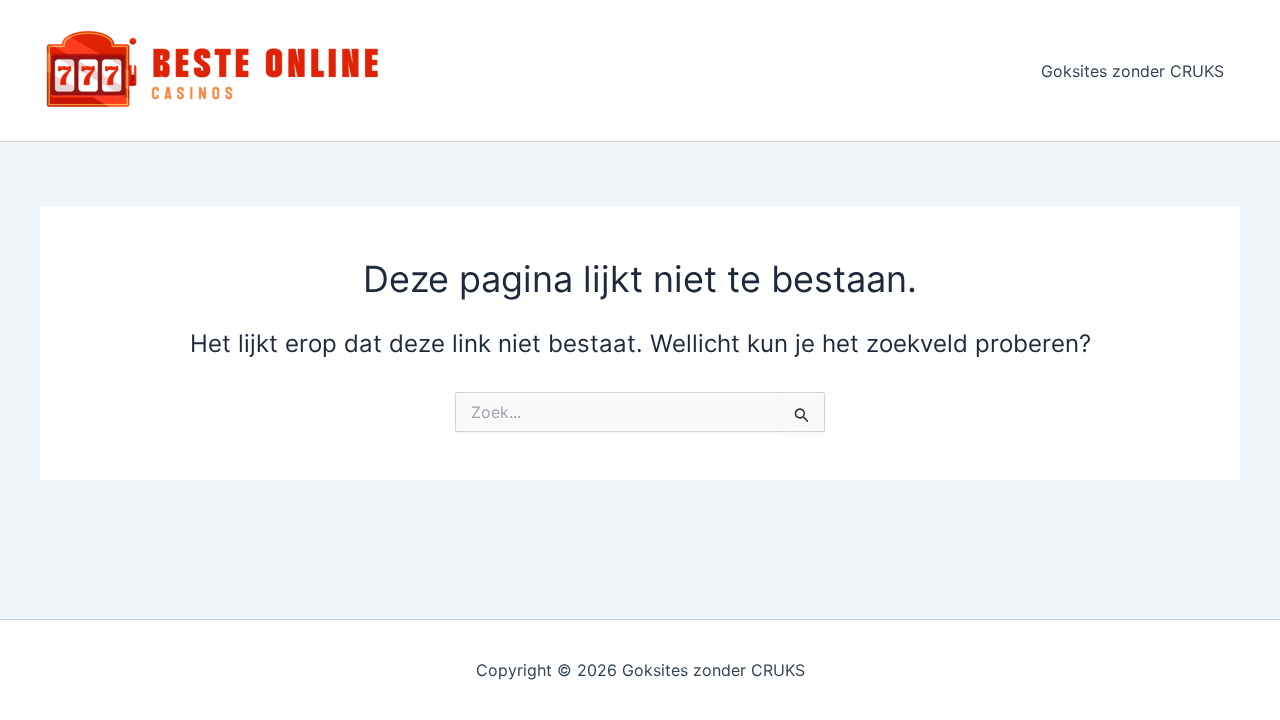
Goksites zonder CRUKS (1132, 71)
